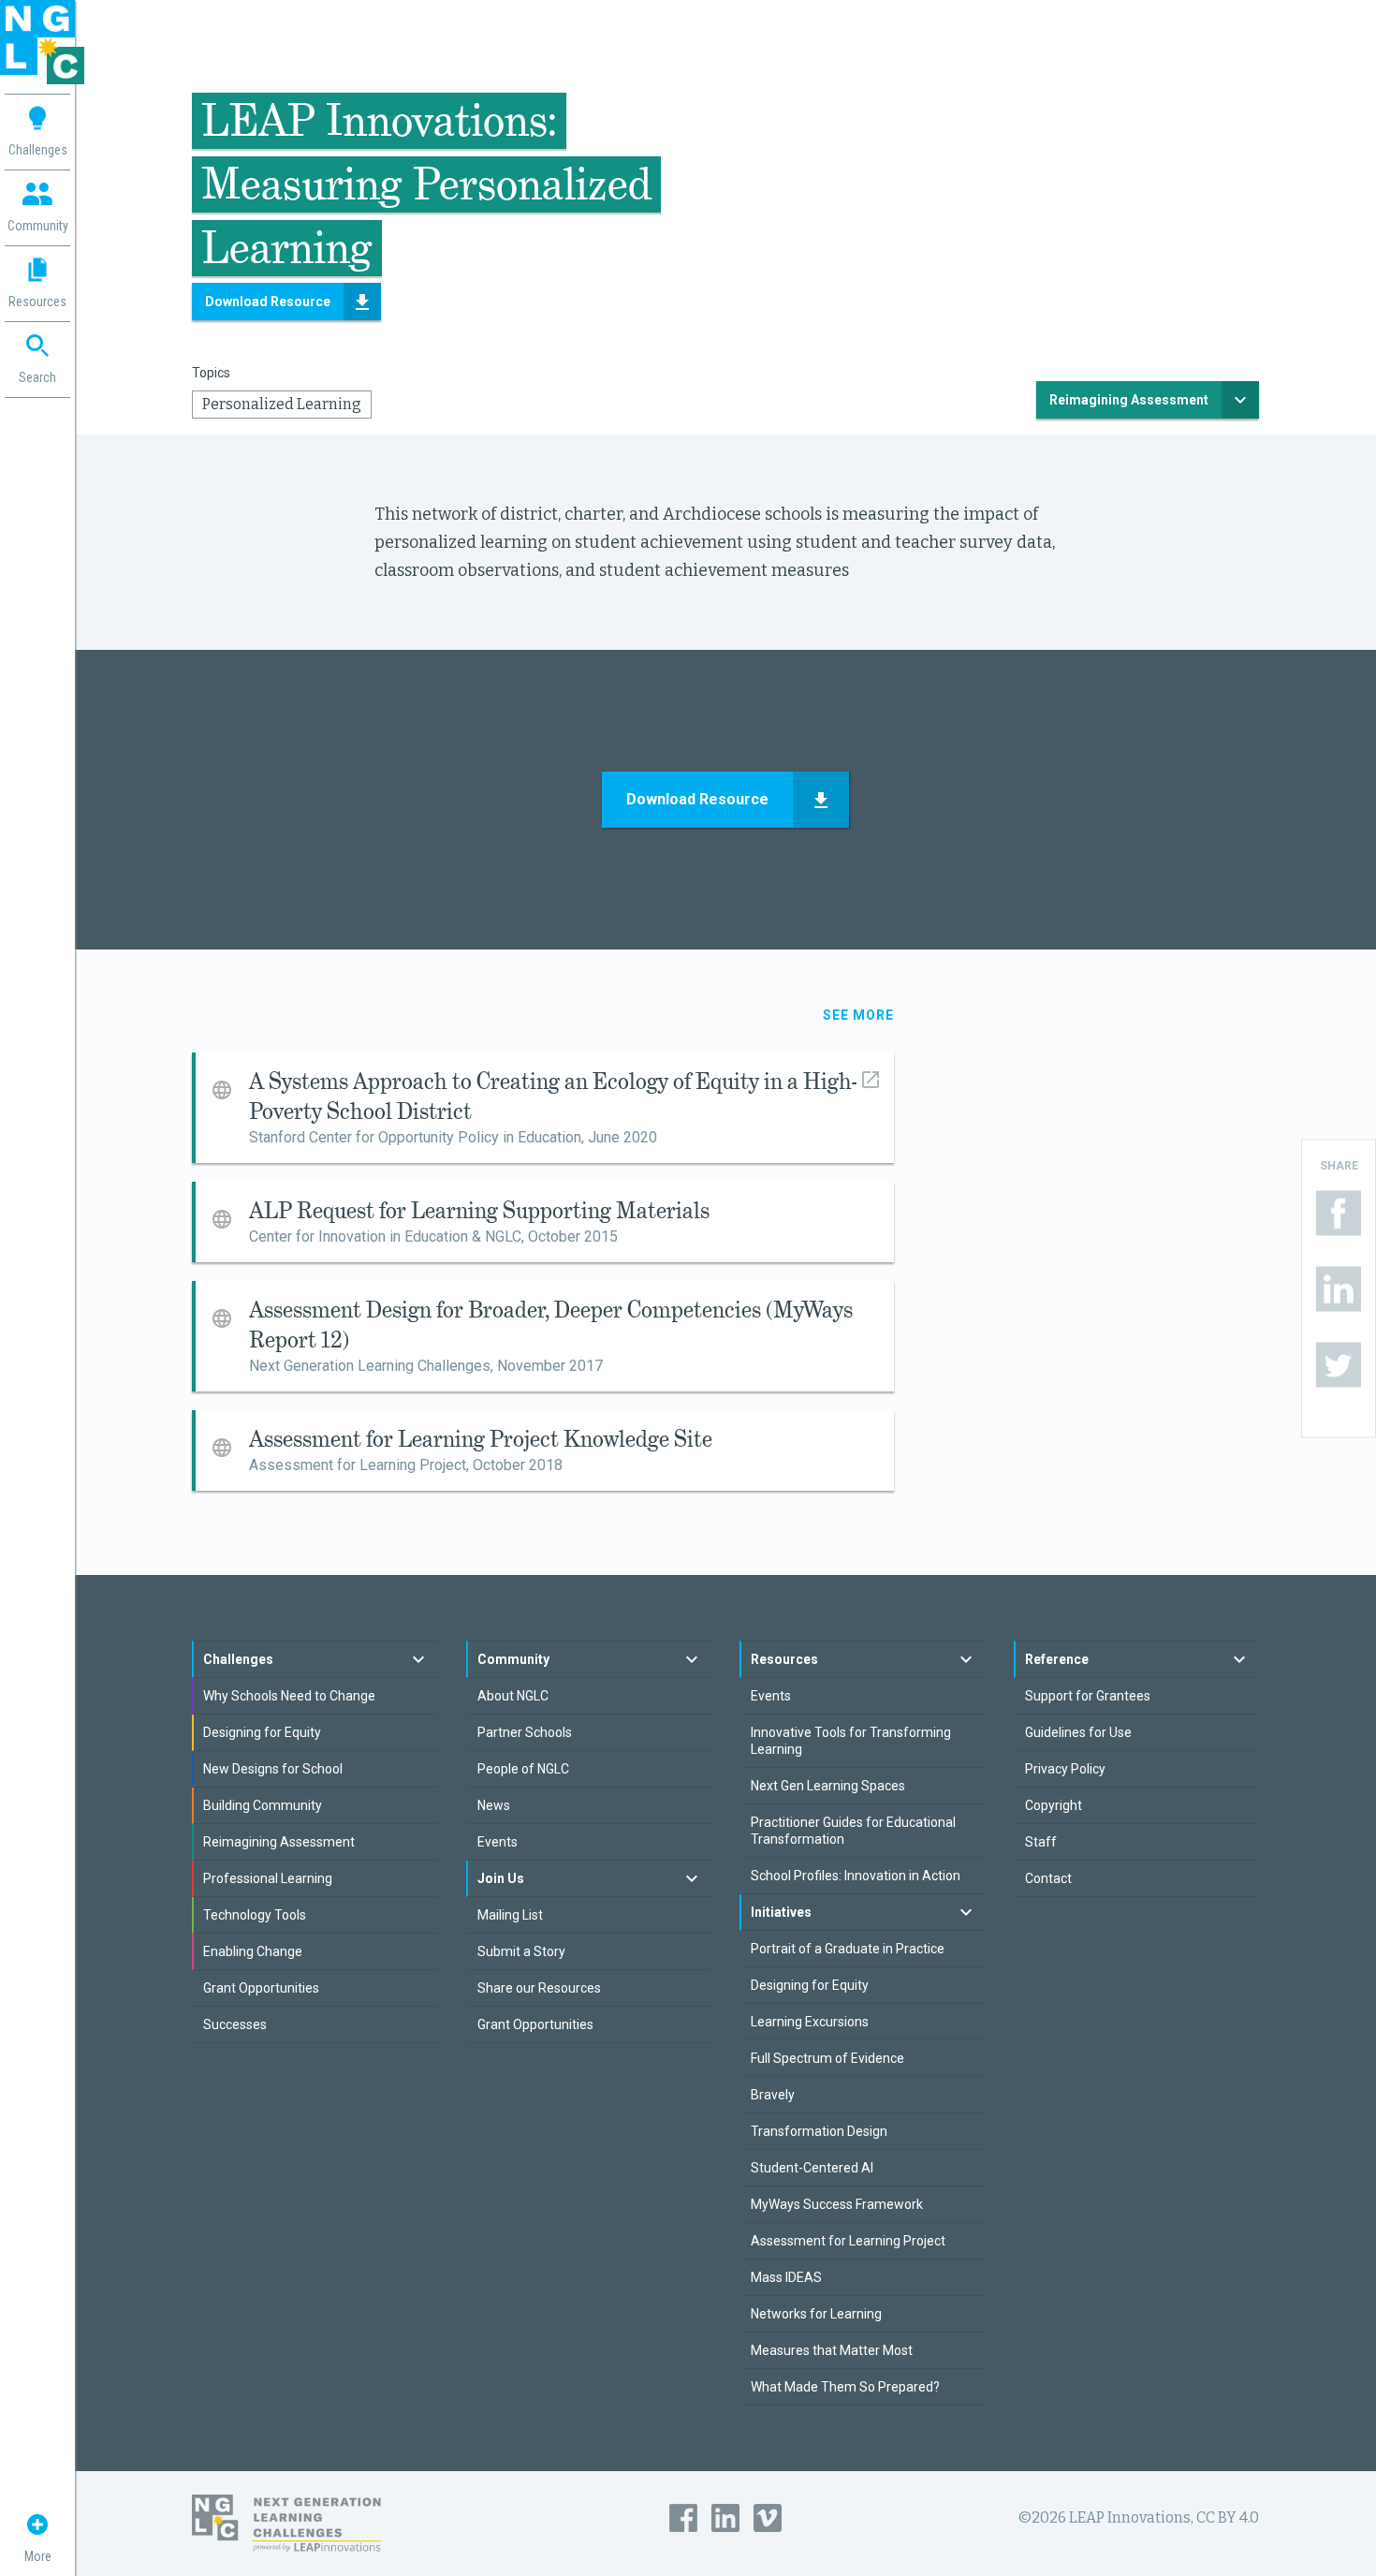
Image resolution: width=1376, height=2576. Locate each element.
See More (858, 1015)
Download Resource (268, 302)
